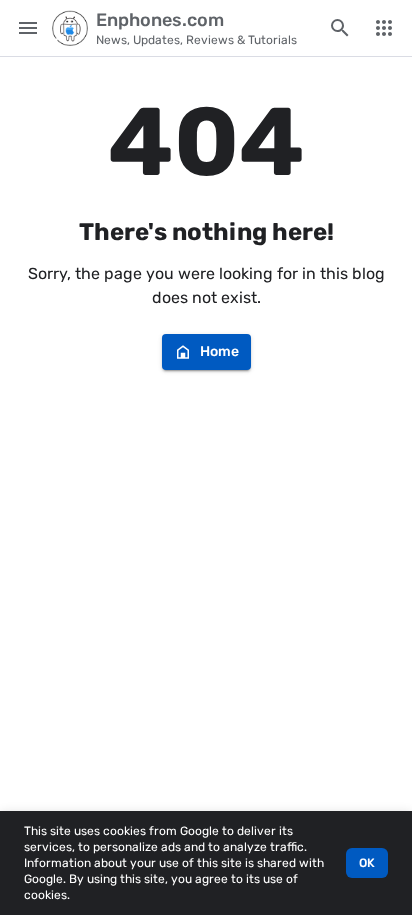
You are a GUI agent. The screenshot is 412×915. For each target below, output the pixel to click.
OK (367, 863)
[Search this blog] (340, 28)
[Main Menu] (28, 28)
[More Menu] (384, 28)
